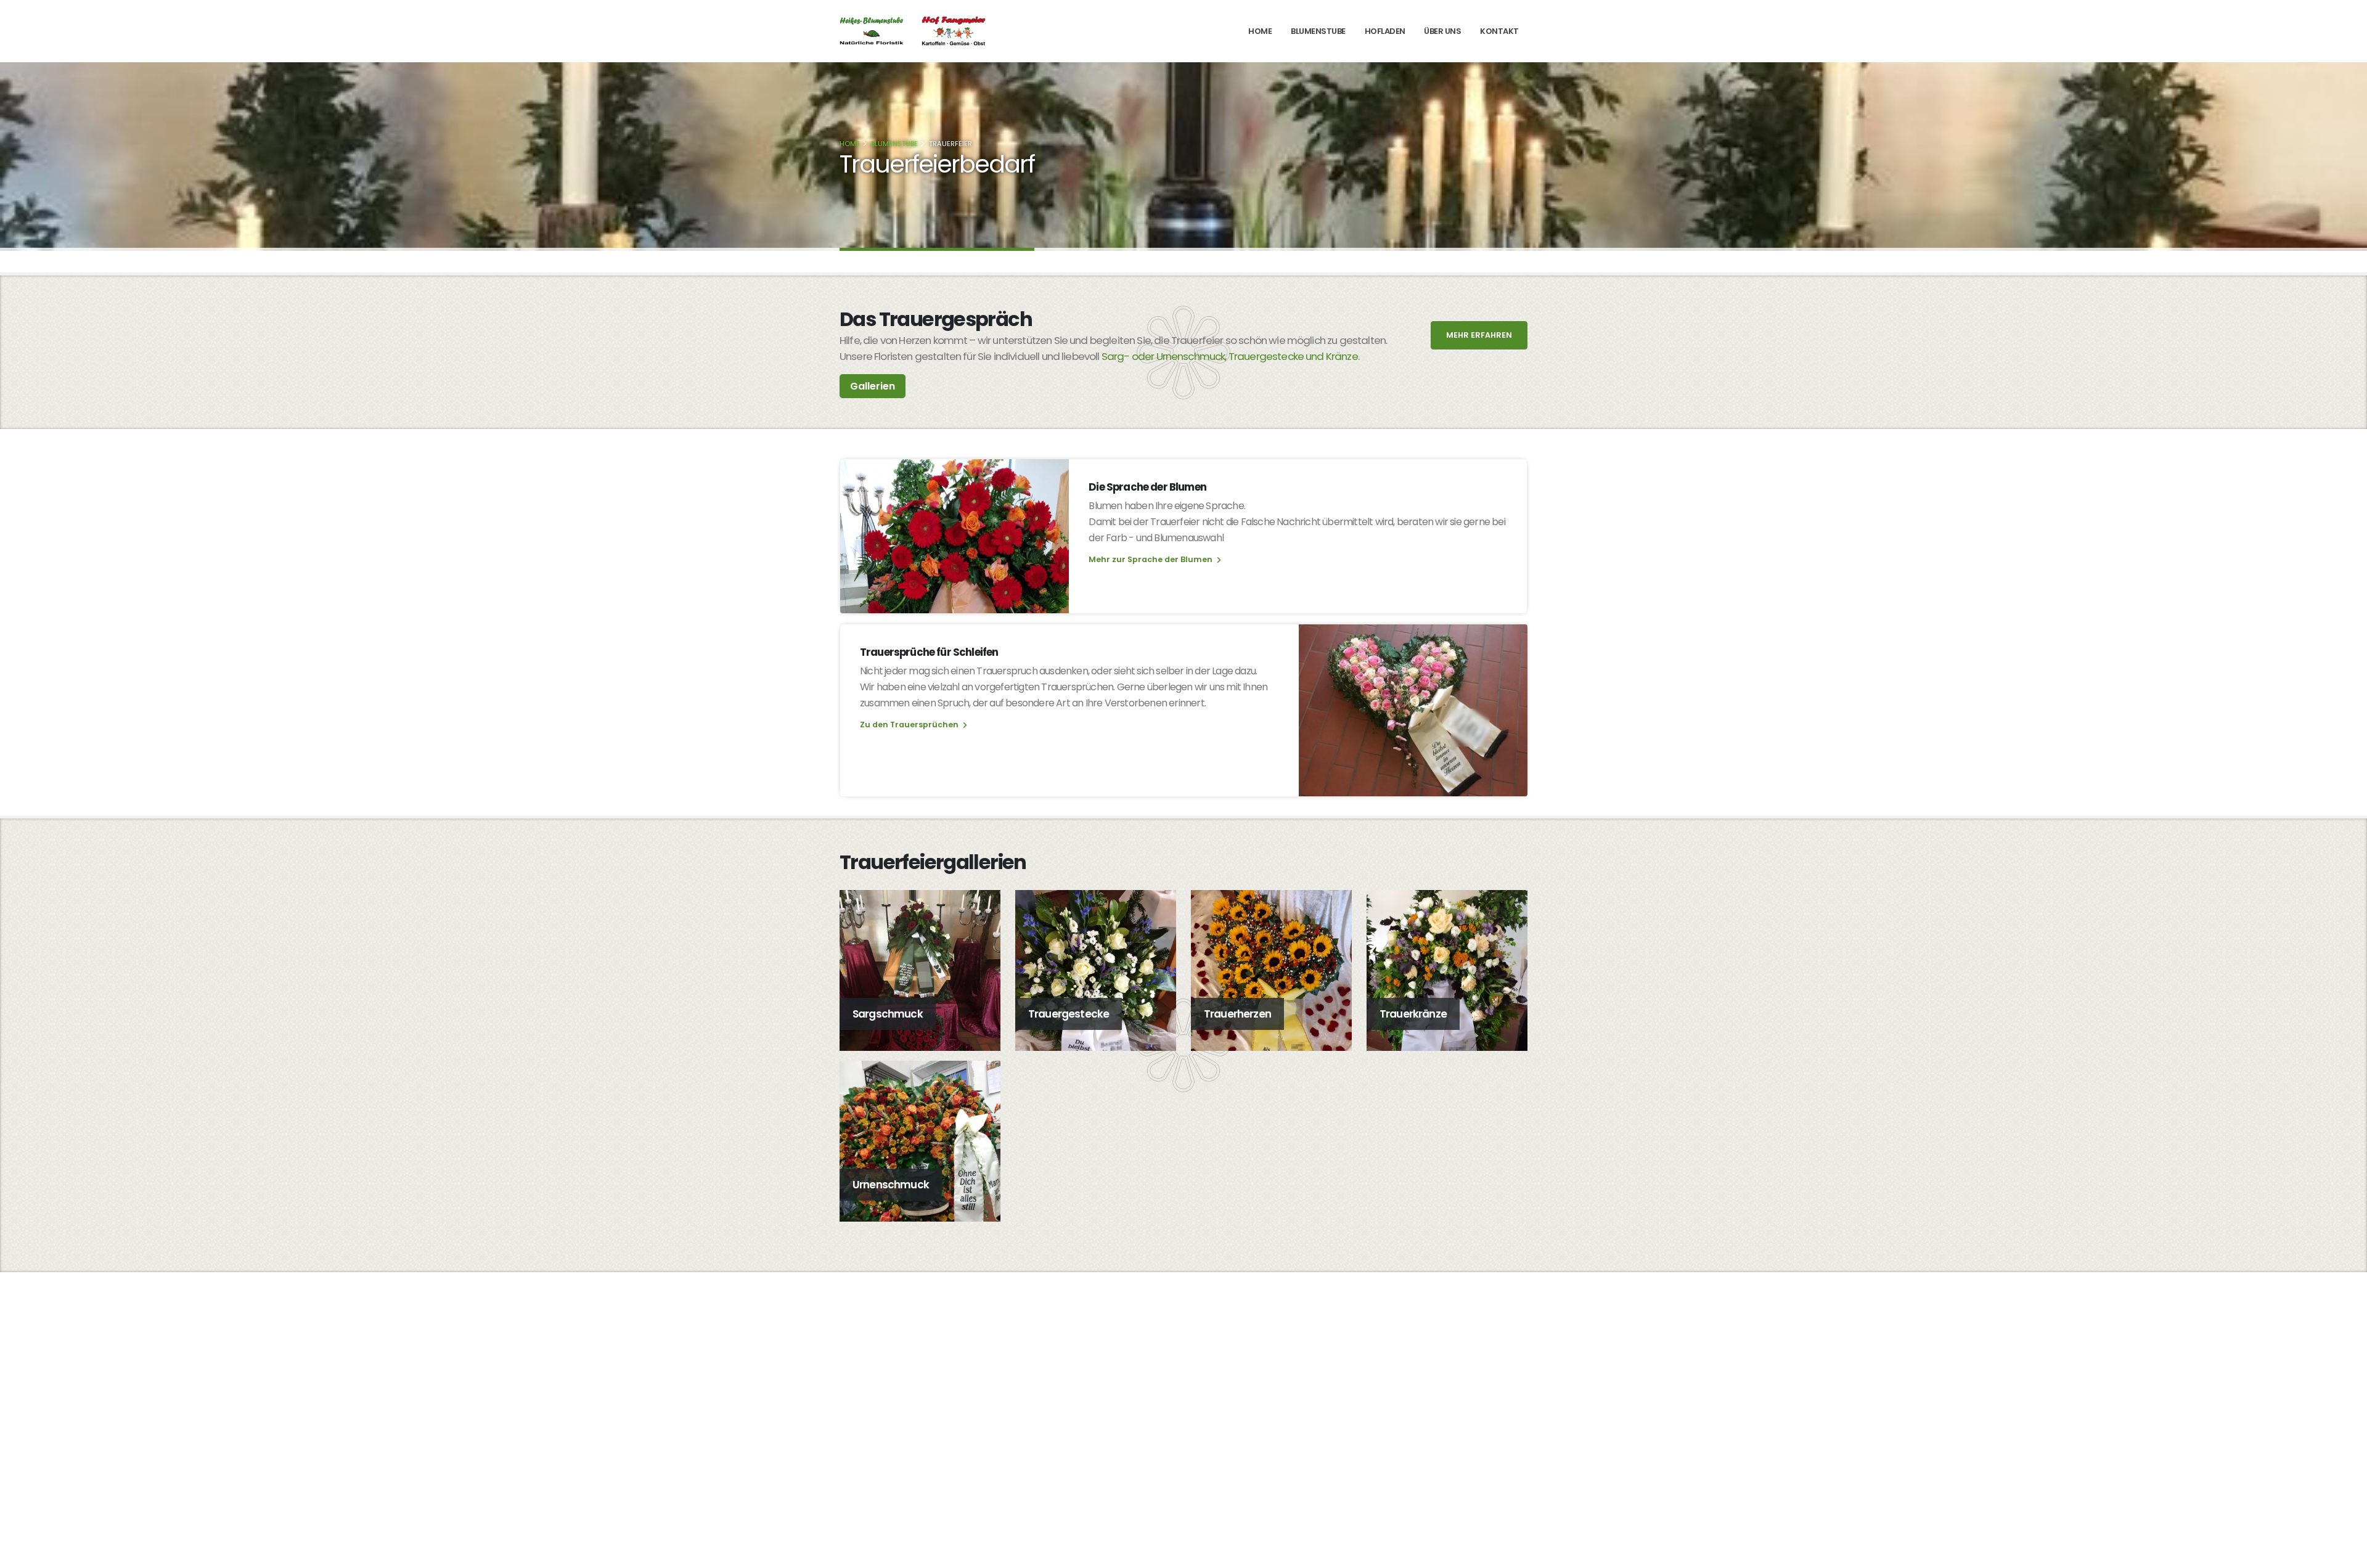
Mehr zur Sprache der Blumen (1151, 559)
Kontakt (1499, 31)
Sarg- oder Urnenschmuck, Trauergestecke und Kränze (1230, 356)
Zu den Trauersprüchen (910, 725)
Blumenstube (1318, 31)
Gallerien (873, 386)
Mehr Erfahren (1479, 335)
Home (1260, 31)
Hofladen (1385, 31)
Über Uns (1442, 31)
